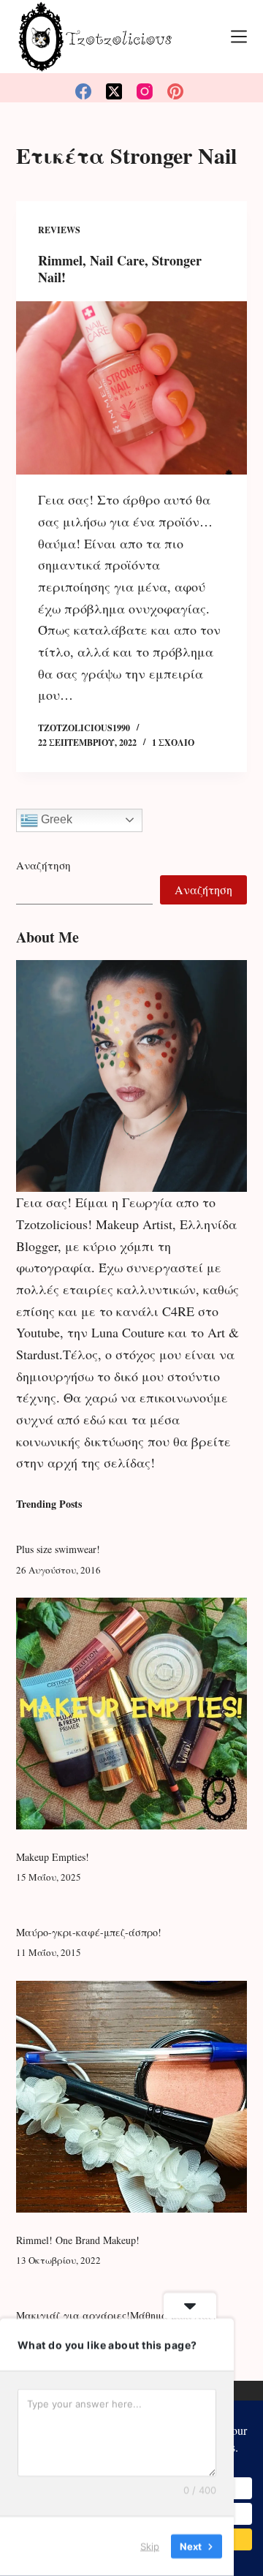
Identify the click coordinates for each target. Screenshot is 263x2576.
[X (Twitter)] (114, 91)
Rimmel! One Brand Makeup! (78, 2240)
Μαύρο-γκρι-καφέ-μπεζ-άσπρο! (89, 1932)
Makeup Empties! (53, 1857)
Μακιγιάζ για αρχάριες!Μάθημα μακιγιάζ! (116, 2315)
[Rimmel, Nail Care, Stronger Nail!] (132, 388)
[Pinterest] (175, 91)
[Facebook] (83, 91)
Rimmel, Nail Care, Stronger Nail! (120, 269)
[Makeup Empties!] (132, 1714)
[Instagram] (145, 91)
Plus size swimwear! (58, 1549)
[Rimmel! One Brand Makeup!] (132, 2097)
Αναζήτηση (43, 865)
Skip (150, 2546)
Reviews (59, 230)
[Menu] (239, 37)
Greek (55, 819)
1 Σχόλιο (173, 743)
